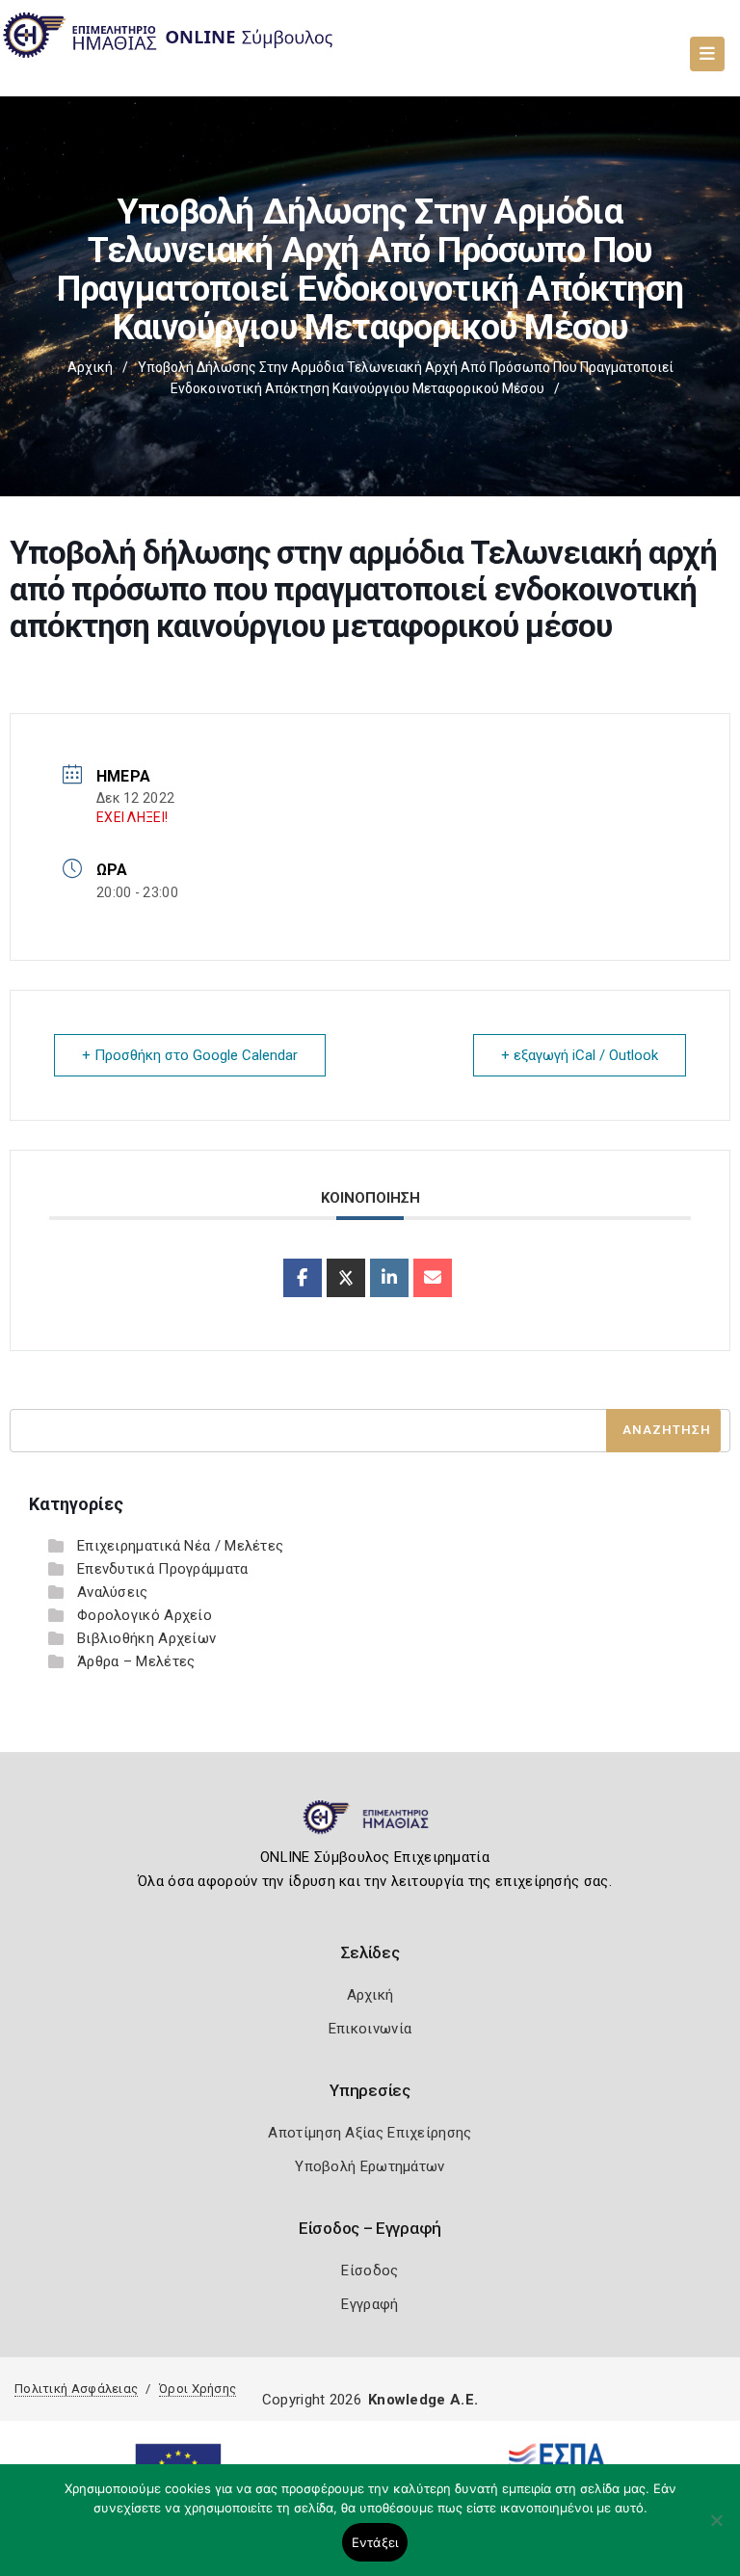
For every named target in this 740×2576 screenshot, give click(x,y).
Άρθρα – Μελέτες (136, 1661)
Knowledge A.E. (423, 2400)
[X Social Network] (346, 1278)
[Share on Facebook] (303, 1278)
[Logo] (370, 1825)
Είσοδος (370, 2271)
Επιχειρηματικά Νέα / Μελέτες (180, 1546)
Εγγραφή (370, 2304)
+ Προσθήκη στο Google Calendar (190, 1055)
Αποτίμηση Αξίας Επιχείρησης (370, 2133)
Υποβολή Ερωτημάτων (370, 2166)
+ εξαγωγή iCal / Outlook (580, 1055)
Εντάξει (375, 2542)
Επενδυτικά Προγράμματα (163, 1569)
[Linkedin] (389, 1278)
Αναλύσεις (113, 1592)
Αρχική (90, 367)
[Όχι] (716, 2530)
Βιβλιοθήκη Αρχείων (146, 1638)
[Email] (433, 1278)
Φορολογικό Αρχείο (145, 1615)
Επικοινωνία (370, 2029)
